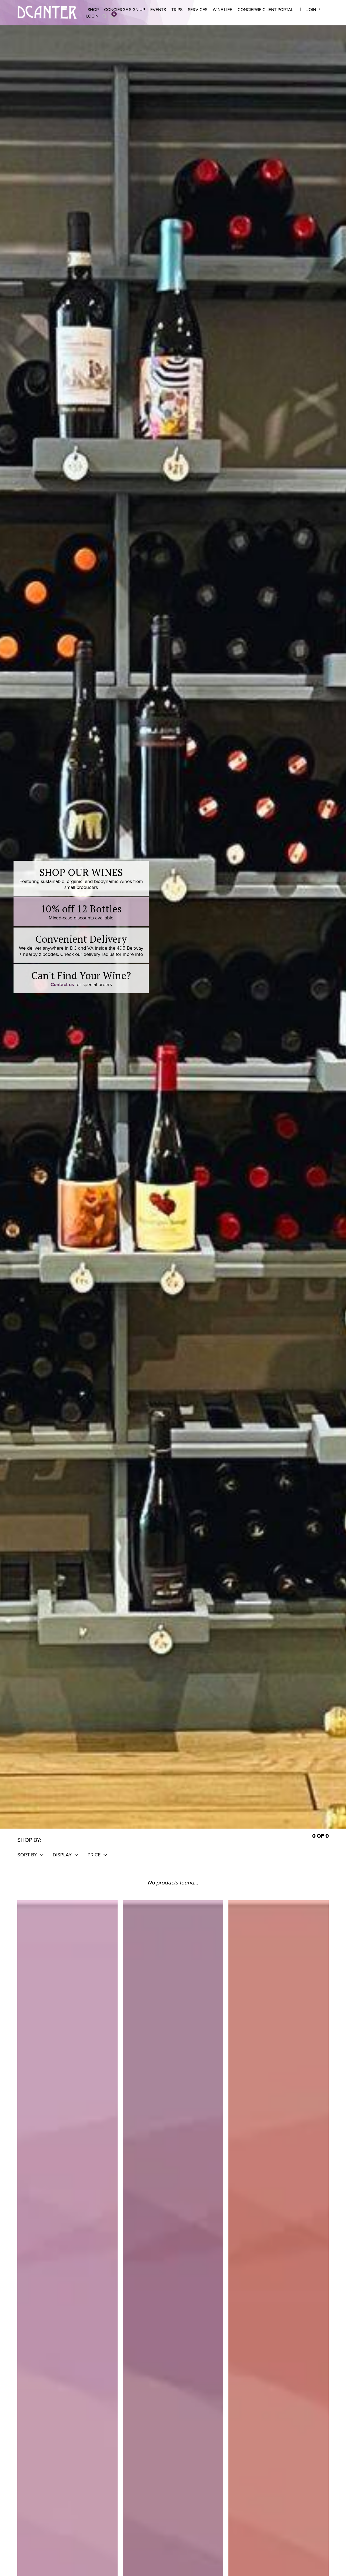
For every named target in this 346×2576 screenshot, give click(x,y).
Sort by (28, 1855)
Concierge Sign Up (124, 10)
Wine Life (222, 10)
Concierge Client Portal (265, 10)
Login (92, 16)
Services (198, 10)
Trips (177, 10)
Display (63, 1855)
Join (311, 10)
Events (158, 10)
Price (95, 1855)
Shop (93, 10)
